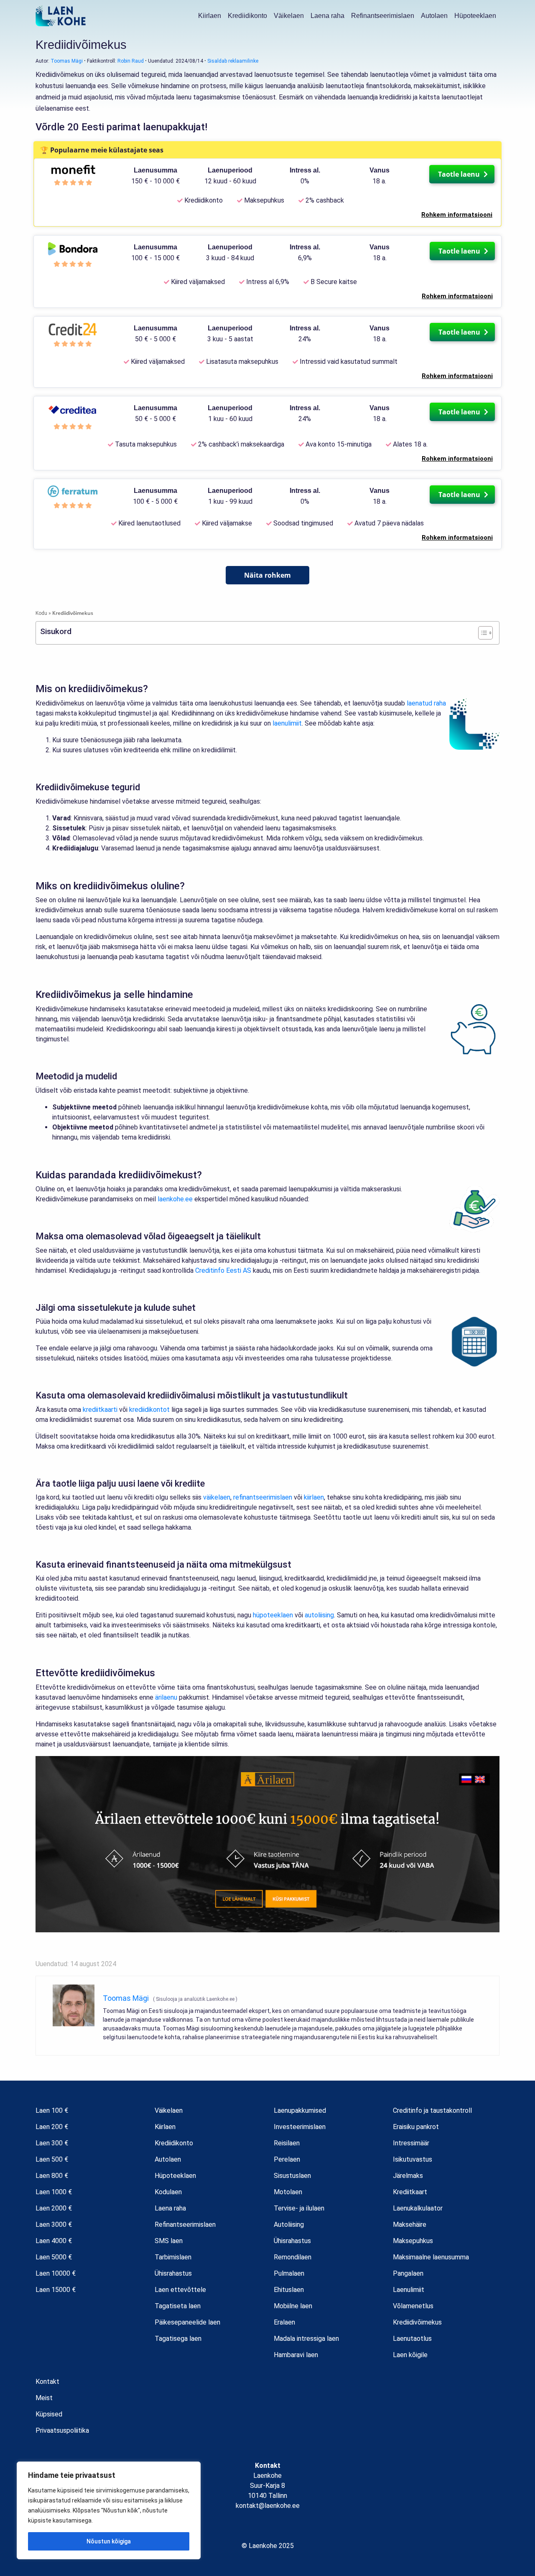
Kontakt (47, 2382)
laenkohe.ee (175, 1199)
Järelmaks (408, 2176)
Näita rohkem (267, 575)
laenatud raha (426, 703)
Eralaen (284, 2322)
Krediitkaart (410, 2192)
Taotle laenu (460, 174)
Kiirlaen (210, 16)
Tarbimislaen (173, 2257)
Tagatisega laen (178, 2339)
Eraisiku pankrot (416, 2127)
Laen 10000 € (56, 2273)
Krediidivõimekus (417, 2322)
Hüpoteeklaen (475, 16)
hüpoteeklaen (273, 1615)
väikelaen (217, 1497)
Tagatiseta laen (178, 2306)
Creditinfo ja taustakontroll (432, 2110)
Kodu (41, 613)
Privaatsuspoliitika (62, 2430)
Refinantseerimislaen (383, 16)
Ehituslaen (289, 2290)
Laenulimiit (409, 2290)
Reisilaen (287, 2143)
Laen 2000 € (54, 2208)
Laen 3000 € (54, 2224)
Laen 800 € (52, 2176)
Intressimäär (411, 2143)
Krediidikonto (247, 16)
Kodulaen (168, 2192)
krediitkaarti (100, 1410)
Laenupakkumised (300, 2110)
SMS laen (169, 2241)
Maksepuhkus (413, 2241)
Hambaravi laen (296, 2355)
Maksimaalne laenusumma (431, 2257)
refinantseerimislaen (263, 1497)
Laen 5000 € (54, 2257)
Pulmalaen (289, 2273)
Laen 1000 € (54, 2192)
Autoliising (289, 2224)
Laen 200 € (52, 2127)
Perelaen (287, 2159)
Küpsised (49, 2414)
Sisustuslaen (292, 2176)
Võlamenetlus (413, 2306)
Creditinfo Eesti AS (223, 1270)
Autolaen (434, 16)
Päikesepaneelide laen (187, 2322)
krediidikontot (149, 1410)
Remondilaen (293, 2257)
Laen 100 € (52, 2110)
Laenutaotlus (412, 2339)
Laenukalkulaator (418, 2208)
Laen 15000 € (56, 2290)
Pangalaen (408, 2273)
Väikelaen (289, 16)
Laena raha (327, 16)
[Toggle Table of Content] (481, 633)
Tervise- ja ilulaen (299, 2208)
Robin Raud (131, 61)
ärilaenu (166, 1697)
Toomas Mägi (67, 61)
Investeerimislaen (300, 2127)
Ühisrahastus (173, 2273)
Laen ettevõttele (180, 2290)
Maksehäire (410, 2224)
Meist (44, 2398)
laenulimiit (287, 723)
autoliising (319, 1615)
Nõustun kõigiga (109, 2541)
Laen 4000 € (54, 2241)
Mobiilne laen (293, 2306)
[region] (109, 2510)
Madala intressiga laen (306, 2339)
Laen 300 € (52, 2143)
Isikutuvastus (413, 2159)
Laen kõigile (410, 2355)
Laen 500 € (52, 2159)
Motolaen (288, 2192)
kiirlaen (314, 1497)
